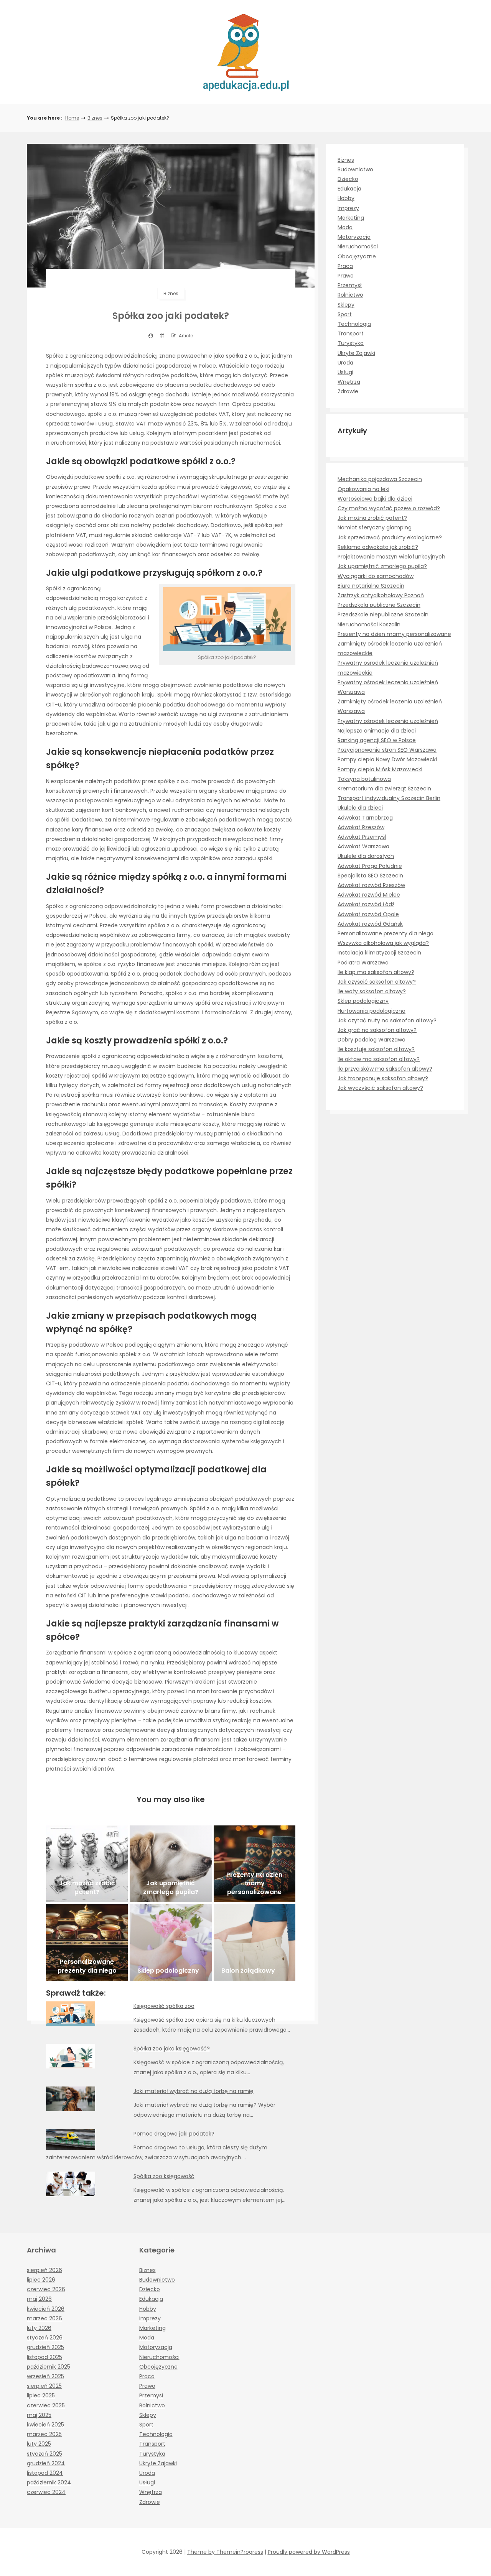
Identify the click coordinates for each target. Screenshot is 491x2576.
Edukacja (349, 189)
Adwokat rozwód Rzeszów (371, 885)
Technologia (354, 324)
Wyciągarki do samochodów (376, 576)
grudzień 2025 (45, 2347)
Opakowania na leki (363, 489)
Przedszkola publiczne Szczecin (379, 605)
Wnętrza (349, 382)
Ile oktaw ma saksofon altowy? (379, 1059)
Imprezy (348, 208)
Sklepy (346, 305)
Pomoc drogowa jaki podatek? (174, 2134)
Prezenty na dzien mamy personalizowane (394, 634)
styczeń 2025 (44, 2454)
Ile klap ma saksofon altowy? (376, 972)
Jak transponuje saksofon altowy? (383, 1078)
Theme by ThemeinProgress (225, 2552)
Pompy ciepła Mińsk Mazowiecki (380, 769)
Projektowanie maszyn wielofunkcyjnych (391, 557)
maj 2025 (39, 2415)
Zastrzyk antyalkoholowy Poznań (381, 595)
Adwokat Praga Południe (370, 866)
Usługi (345, 372)
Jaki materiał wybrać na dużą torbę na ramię (194, 2091)
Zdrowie (348, 391)
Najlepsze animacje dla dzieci (377, 731)
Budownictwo (355, 169)
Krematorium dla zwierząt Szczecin (384, 789)
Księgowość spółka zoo (164, 2006)
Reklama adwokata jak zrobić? (378, 547)
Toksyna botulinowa (364, 779)
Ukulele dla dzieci (360, 808)
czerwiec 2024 (46, 2492)
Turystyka (351, 343)
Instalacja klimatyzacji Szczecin (379, 953)
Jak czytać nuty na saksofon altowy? (387, 1020)
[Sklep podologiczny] (171, 1942)
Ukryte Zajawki (356, 353)
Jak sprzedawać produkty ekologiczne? (390, 537)
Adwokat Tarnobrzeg (365, 818)
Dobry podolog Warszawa (372, 1040)
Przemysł (350, 285)
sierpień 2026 (44, 2270)
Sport (345, 314)
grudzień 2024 (46, 2463)
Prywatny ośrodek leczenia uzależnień (388, 721)
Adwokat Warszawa (363, 846)
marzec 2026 (44, 2318)
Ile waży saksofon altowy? (372, 991)
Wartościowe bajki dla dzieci (375, 499)
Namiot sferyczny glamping (375, 527)
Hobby (346, 198)
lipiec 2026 (41, 2280)
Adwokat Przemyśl (362, 837)
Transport (351, 333)
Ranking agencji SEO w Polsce (377, 740)
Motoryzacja (354, 237)
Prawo (346, 276)
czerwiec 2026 (46, 2289)
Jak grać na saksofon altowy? (377, 1030)
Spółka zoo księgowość (164, 2176)
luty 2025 (39, 2444)
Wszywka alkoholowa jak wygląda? (383, 943)
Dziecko (348, 179)
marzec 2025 (44, 2434)
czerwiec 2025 (46, 2405)
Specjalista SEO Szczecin (370, 876)
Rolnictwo (350, 295)
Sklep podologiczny (363, 1001)
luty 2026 (39, 2328)
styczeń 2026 (45, 2338)
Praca (345, 266)
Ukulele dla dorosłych (366, 856)
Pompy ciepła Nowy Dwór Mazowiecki (387, 759)
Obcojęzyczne (357, 256)
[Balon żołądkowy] (255, 1942)
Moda (345, 227)
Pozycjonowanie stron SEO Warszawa (387, 750)
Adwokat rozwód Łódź (366, 904)
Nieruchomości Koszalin (369, 624)
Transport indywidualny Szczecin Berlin (389, 798)
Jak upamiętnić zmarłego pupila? (382, 566)
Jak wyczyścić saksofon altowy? (380, 1088)
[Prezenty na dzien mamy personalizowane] (255, 1864)
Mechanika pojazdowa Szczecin (380, 479)
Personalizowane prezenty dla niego (386, 933)
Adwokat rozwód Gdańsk (370, 924)
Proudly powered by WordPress (309, 2552)
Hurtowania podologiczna (372, 1011)
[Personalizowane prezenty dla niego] (87, 1942)
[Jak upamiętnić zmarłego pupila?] (171, 1864)
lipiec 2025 (41, 2395)
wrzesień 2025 (45, 2376)
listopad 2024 (45, 2473)
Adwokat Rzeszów (361, 827)
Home (72, 118)
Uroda (345, 363)
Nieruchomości (358, 246)
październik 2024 (49, 2482)
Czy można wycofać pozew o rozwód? (389, 508)
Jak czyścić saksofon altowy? (377, 982)
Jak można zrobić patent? (372, 518)
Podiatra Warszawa (363, 963)
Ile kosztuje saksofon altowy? (376, 1049)
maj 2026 (39, 2299)
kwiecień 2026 (46, 2309)
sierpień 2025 (44, 2386)
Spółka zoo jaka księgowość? (172, 2049)
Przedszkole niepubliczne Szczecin (383, 614)
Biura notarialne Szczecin (371, 586)
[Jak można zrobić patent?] (87, 1864)
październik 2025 (49, 2367)
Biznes (95, 118)
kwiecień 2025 (45, 2425)
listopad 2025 (44, 2357)
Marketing (351, 218)
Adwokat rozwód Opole (368, 914)
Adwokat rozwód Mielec (369, 895)
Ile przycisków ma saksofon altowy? (385, 1069)
